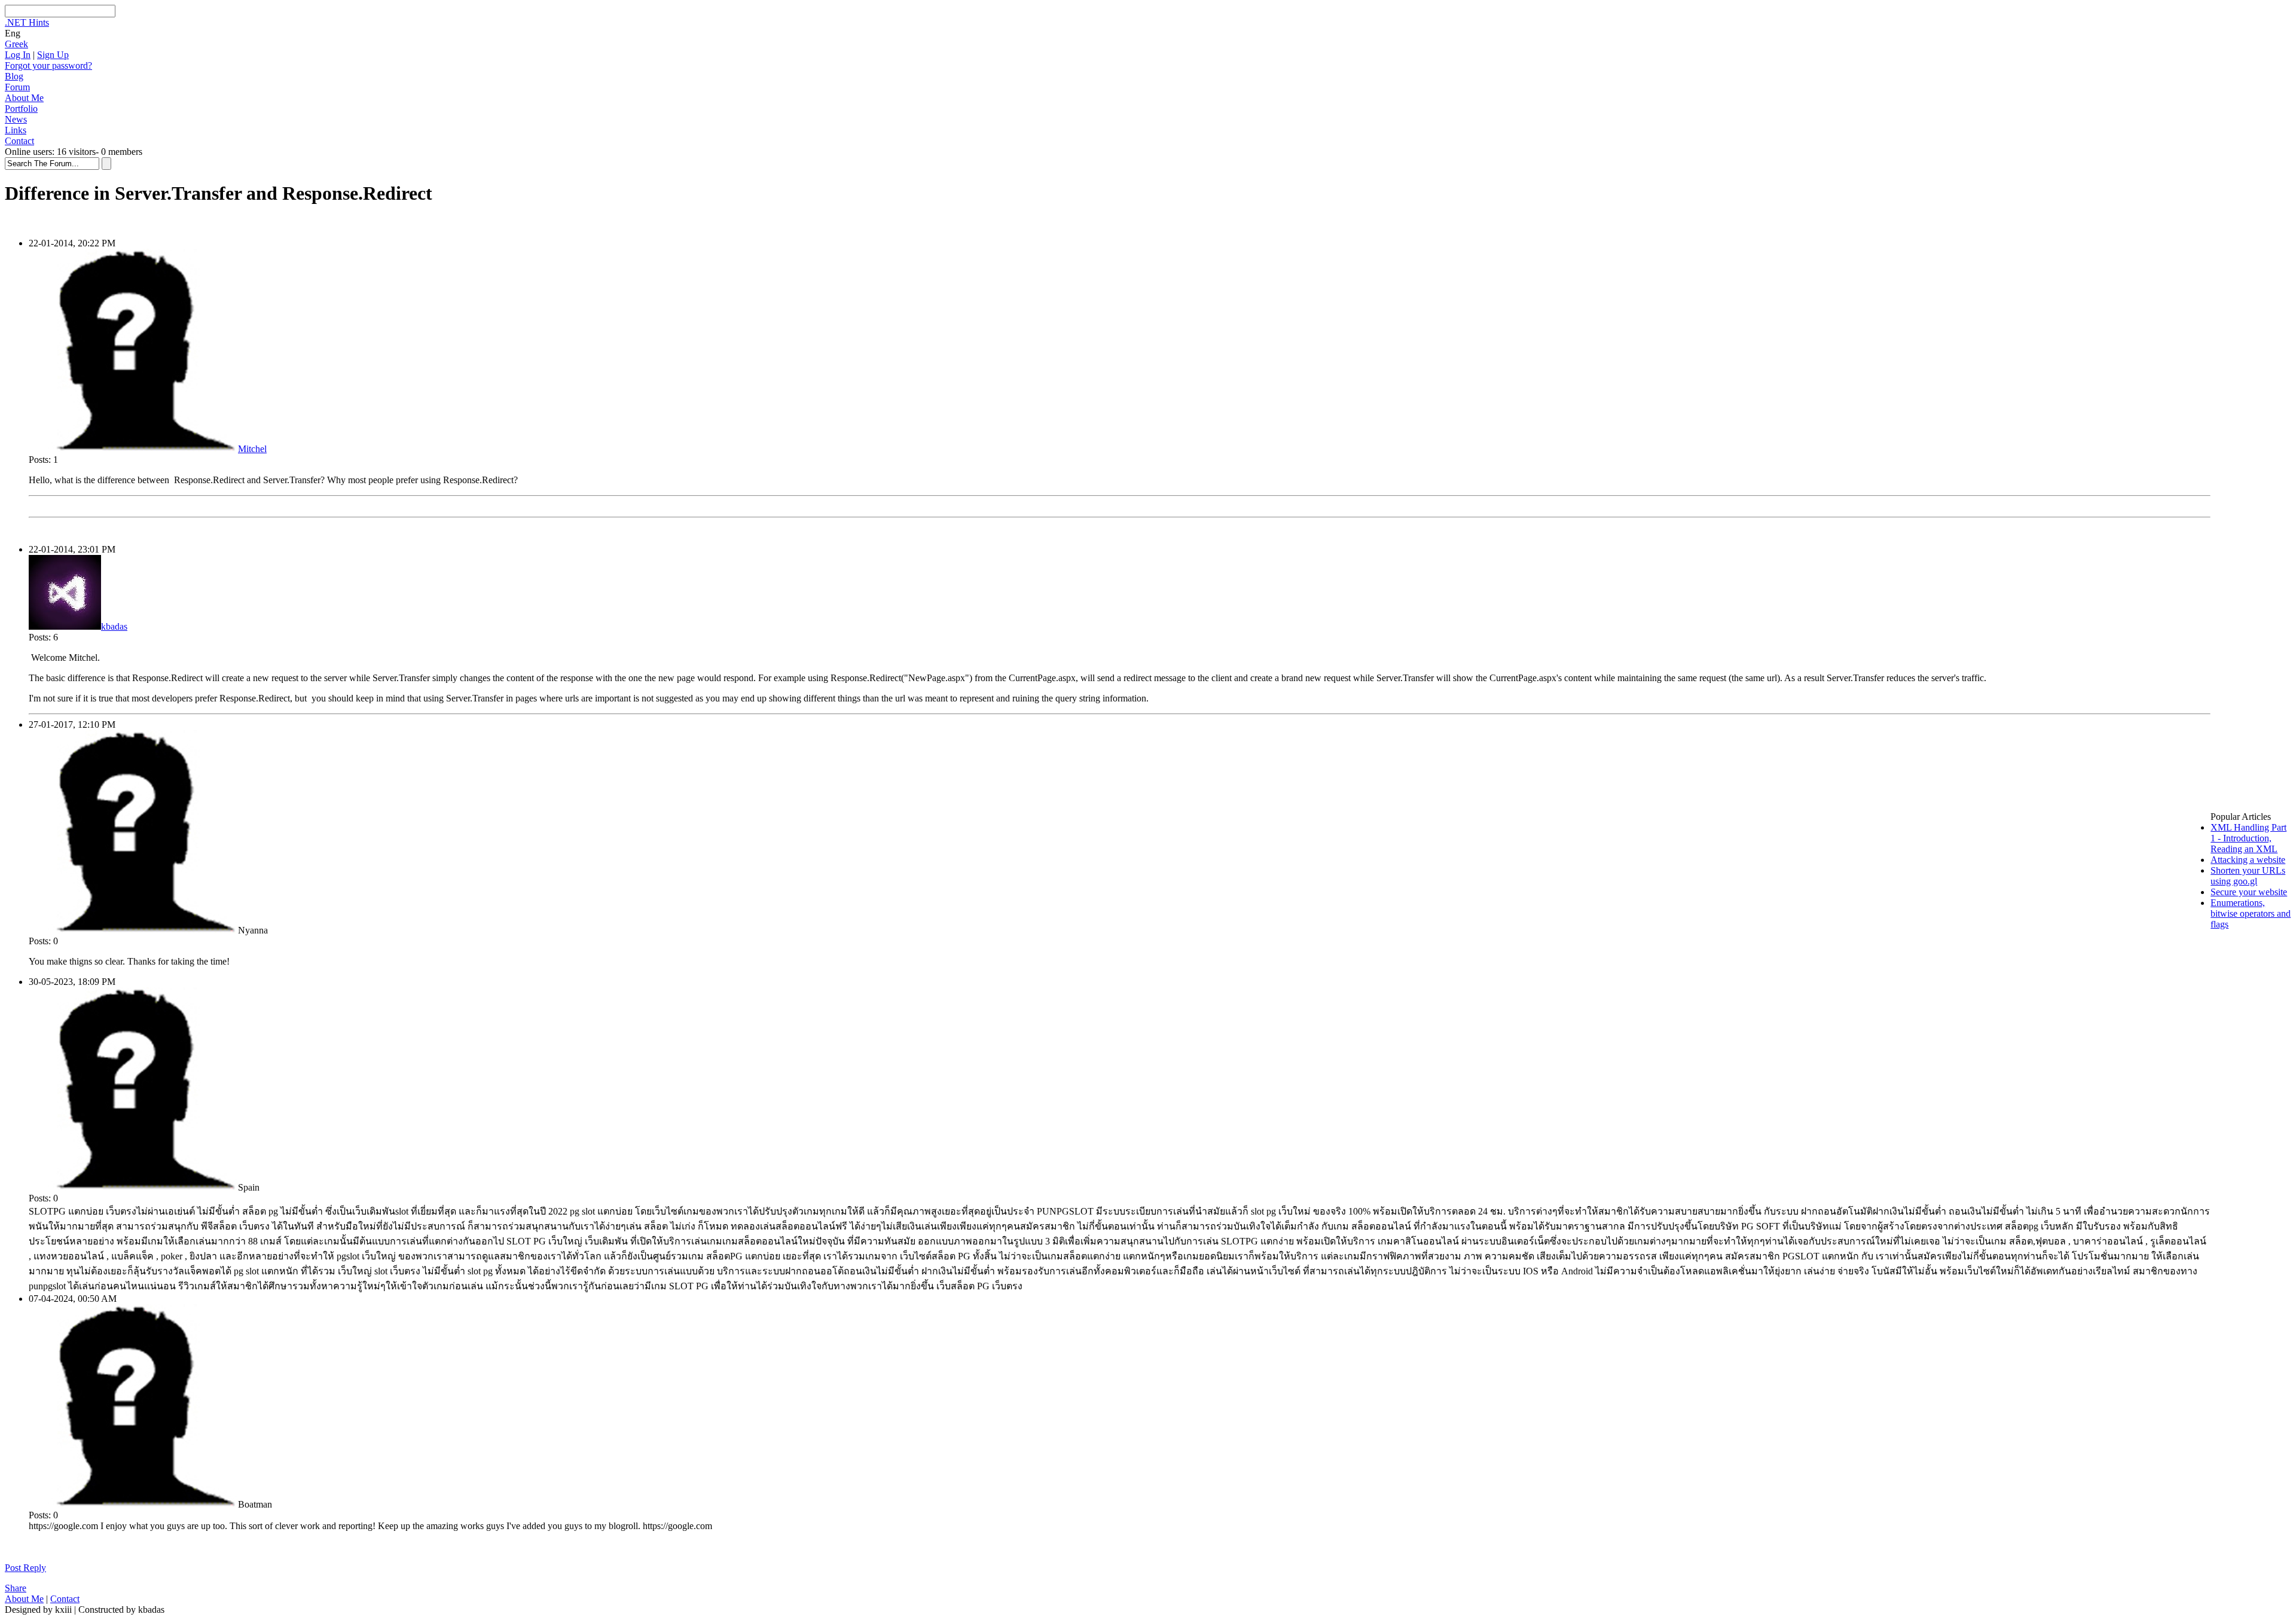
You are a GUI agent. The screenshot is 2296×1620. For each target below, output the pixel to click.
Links (16, 130)
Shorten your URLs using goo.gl (2248, 876)
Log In (18, 55)
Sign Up (53, 55)
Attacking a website (2248, 860)
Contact (19, 141)
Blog (14, 76)
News (16, 119)
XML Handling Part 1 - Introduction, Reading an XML (2248, 838)
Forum (17, 87)
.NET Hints (27, 22)
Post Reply (25, 1568)
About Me (24, 98)
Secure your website (2249, 892)
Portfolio (21, 109)
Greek (16, 44)
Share (16, 1588)
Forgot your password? (48, 65)
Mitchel (252, 449)
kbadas (114, 626)
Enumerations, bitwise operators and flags (2251, 913)
